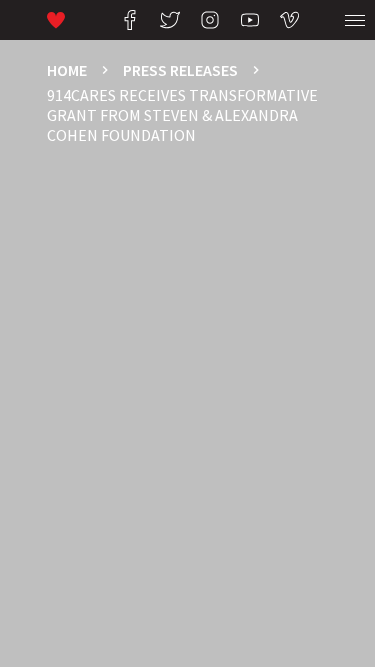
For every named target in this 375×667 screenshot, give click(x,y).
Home (67, 70)
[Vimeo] (290, 20)
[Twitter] (170, 20)
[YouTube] (250, 20)
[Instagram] (210, 20)
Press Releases (180, 70)
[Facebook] (130, 20)
